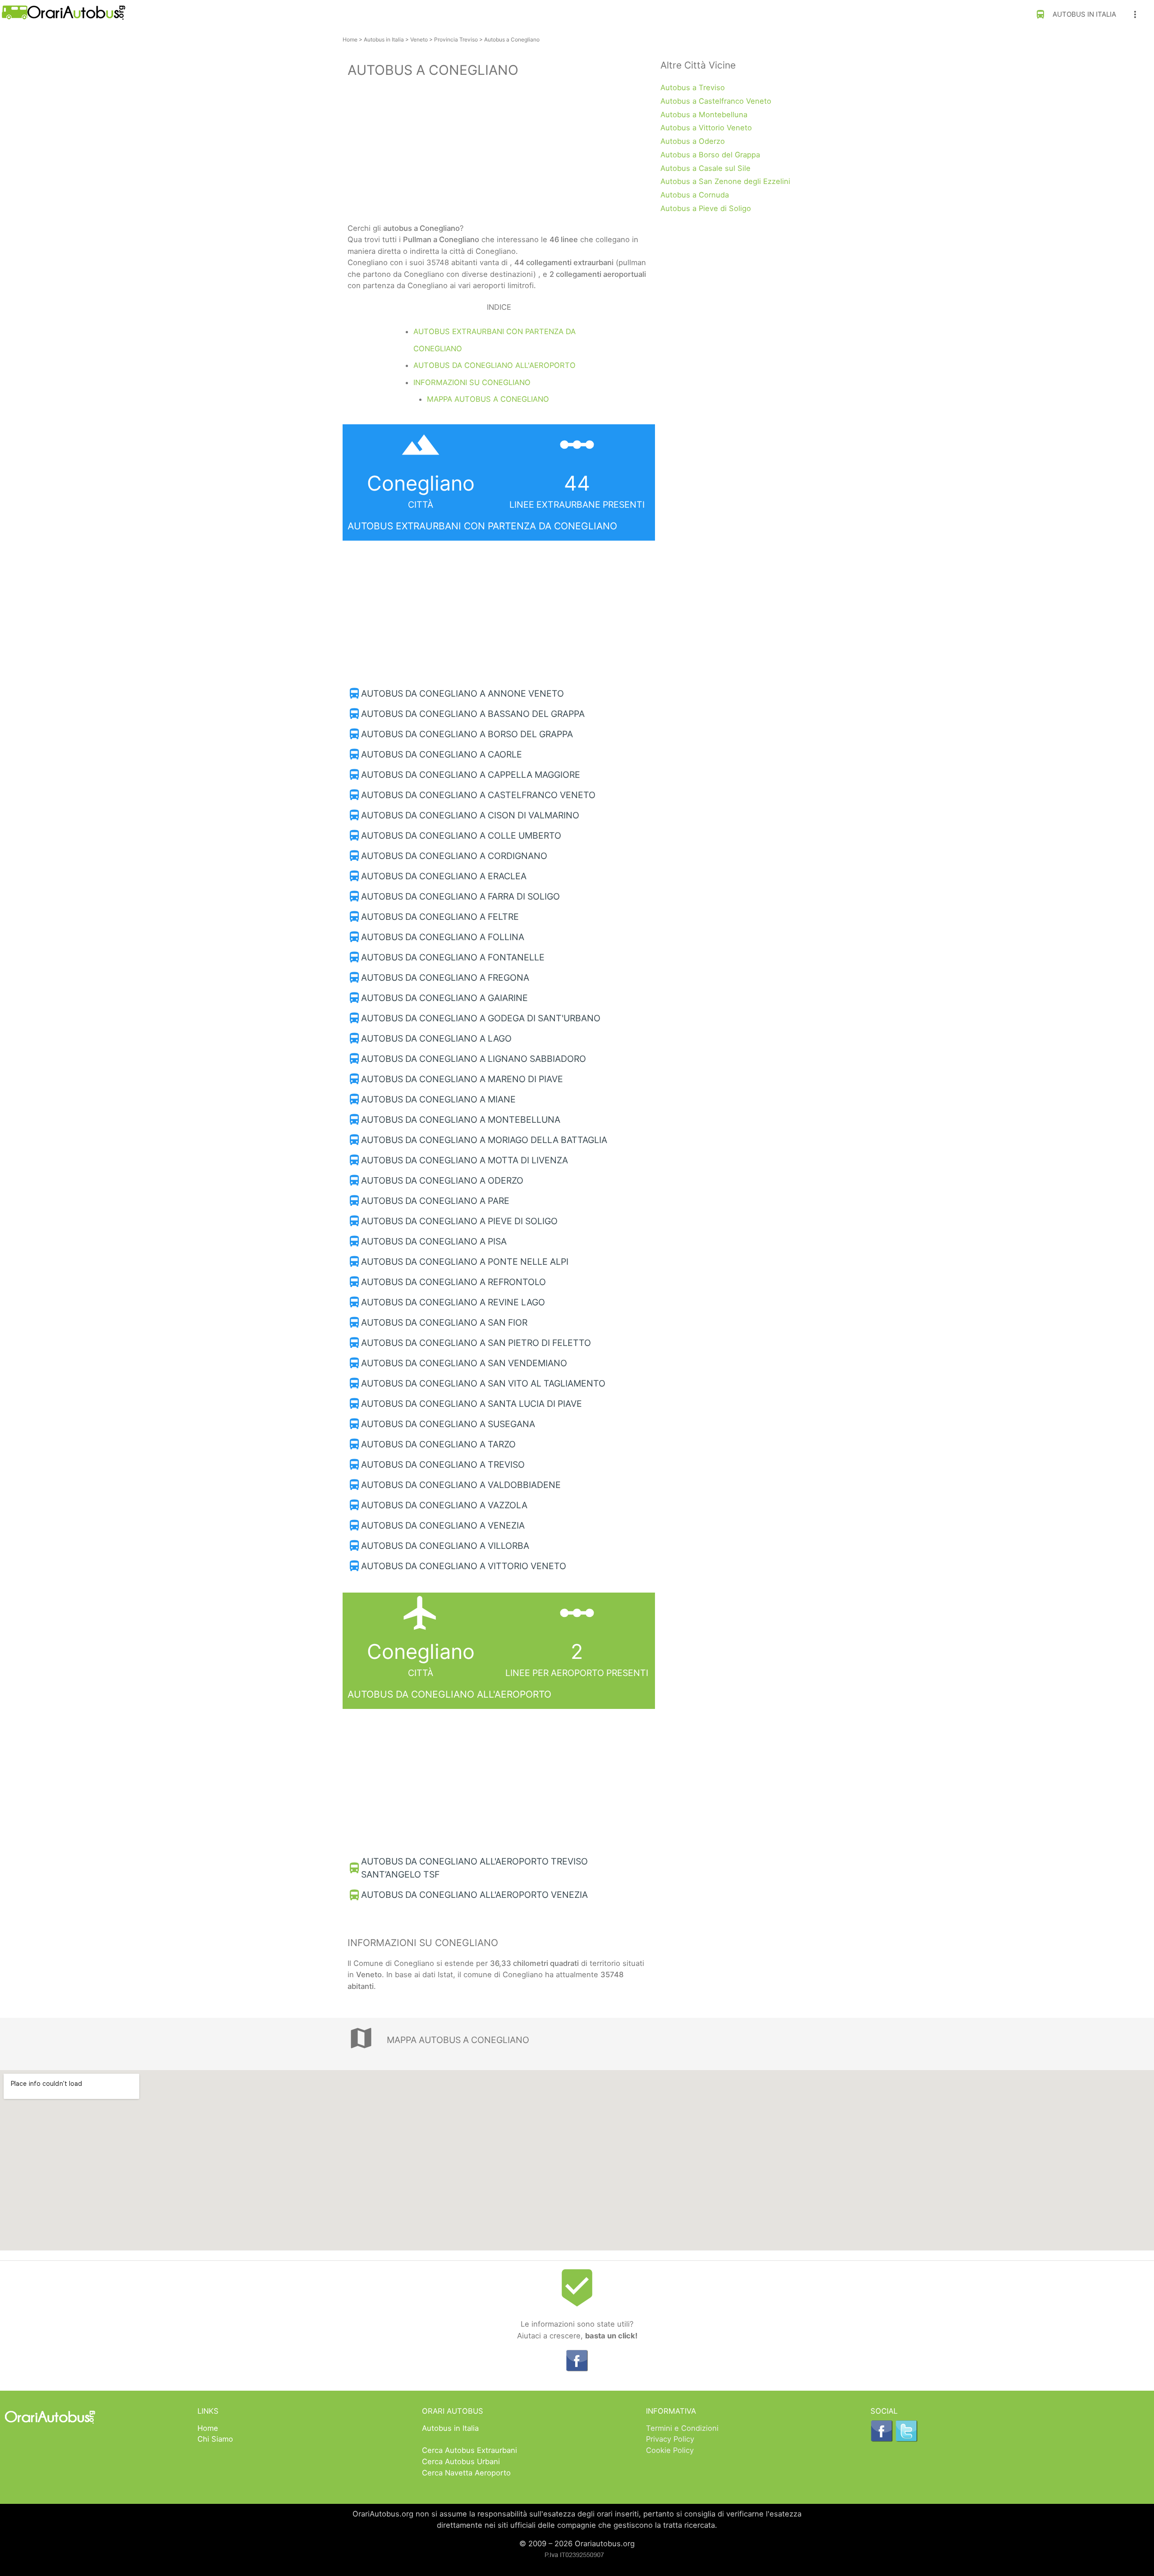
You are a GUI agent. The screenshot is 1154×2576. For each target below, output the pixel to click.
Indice (499, 307)
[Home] (63, 17)
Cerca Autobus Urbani (461, 2461)
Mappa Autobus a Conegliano (488, 399)
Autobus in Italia (1076, 14)
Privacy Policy (670, 2439)
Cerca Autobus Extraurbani (469, 2450)
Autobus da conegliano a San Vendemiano (464, 1363)
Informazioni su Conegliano (472, 382)
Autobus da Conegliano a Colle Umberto (461, 836)
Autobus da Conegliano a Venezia (443, 1525)
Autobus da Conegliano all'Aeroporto (495, 365)
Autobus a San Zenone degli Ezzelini (725, 181)
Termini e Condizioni (682, 2428)
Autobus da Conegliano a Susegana (448, 1424)
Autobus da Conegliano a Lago (436, 1038)
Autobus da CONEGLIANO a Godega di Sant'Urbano (481, 1018)
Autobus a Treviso (693, 87)
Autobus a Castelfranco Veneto (716, 101)
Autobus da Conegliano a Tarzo (438, 1444)
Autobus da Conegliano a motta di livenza (465, 1160)
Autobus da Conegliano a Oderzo (442, 1180)
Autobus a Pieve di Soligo (706, 208)
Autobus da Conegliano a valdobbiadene (461, 1485)
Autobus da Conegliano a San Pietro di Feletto (476, 1343)
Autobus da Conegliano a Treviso (443, 1465)
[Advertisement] (499, 152)
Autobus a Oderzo (693, 141)
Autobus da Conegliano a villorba (445, 1546)
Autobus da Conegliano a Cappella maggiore (471, 775)
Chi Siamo (215, 2439)
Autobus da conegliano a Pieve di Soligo (459, 1221)
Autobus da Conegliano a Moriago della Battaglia (484, 1140)
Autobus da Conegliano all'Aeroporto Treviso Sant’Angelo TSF (474, 1868)
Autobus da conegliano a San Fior (444, 1322)
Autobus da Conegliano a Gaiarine (444, 998)
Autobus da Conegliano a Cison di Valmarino (470, 815)
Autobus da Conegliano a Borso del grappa (467, 734)
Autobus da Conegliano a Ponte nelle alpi (465, 1262)
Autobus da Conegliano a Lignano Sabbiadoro (474, 1059)
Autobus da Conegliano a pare (435, 1201)
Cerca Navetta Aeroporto (466, 2473)
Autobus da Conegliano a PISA (434, 1241)
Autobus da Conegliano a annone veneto (463, 693)
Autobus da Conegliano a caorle (442, 754)
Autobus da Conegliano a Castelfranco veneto (478, 795)
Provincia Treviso (456, 39)
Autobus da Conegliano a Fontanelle (453, 957)
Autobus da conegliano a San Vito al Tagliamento (483, 1383)
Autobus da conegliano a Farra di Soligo (460, 896)
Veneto (419, 39)
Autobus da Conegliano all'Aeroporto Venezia (474, 1895)
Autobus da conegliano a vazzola (444, 1505)
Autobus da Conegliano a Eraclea (444, 876)
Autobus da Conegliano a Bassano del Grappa (473, 714)
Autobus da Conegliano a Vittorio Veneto (464, 1566)
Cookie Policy (670, 2450)
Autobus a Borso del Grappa (710, 155)
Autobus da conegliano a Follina (443, 937)
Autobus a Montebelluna (704, 115)
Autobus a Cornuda (695, 195)
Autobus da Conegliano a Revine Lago (453, 1302)
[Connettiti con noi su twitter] (907, 2439)
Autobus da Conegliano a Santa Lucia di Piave (472, 1404)
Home (350, 39)
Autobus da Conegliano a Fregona (445, 978)
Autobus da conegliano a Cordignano (454, 856)
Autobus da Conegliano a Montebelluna (461, 1120)
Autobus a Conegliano (512, 39)
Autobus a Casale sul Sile (705, 168)
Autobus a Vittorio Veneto (706, 128)
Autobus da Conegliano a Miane (438, 1099)
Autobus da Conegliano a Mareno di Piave (462, 1079)
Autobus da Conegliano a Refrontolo (453, 1282)
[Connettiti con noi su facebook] (577, 2369)
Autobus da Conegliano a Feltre (440, 917)
